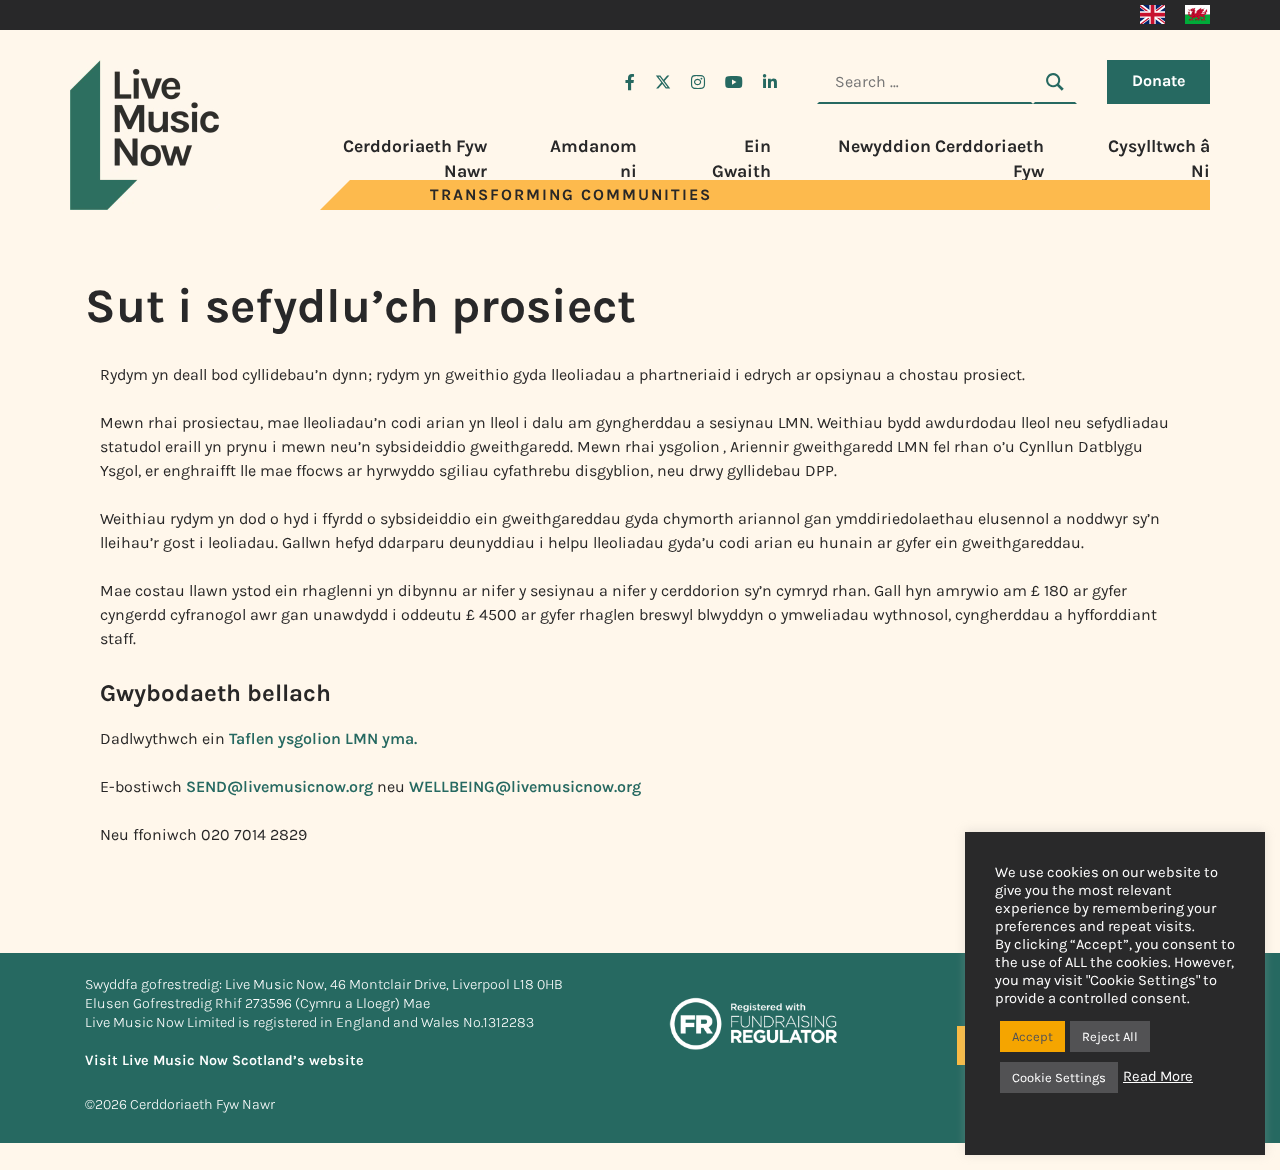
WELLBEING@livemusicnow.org (525, 786)
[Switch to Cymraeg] (1197, 15)
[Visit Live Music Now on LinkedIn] (770, 82)
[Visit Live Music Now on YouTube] (734, 82)
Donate (1158, 80)
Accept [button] (1032, 1036)
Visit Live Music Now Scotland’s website (224, 1060)
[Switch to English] (1152, 15)
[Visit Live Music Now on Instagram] (698, 82)
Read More (1158, 1076)
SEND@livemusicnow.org (279, 786)
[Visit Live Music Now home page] (145, 204)
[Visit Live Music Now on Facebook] (630, 82)
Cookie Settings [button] (1059, 1077)
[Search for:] (925, 82)
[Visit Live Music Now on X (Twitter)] (663, 82)
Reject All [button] (1110, 1036)
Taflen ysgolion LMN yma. (321, 738)
